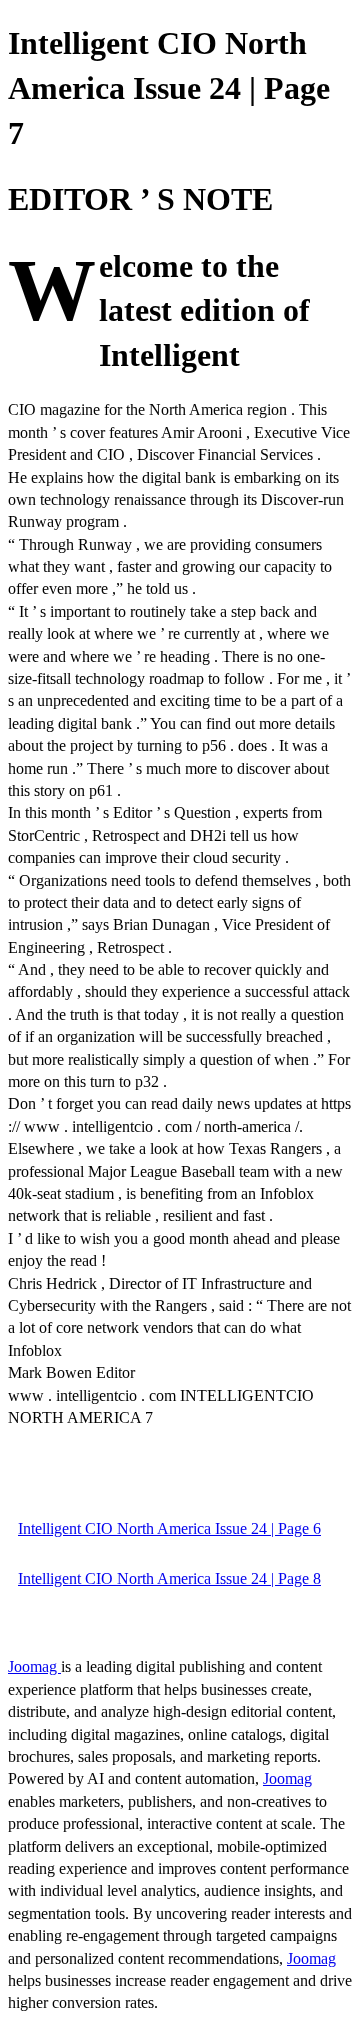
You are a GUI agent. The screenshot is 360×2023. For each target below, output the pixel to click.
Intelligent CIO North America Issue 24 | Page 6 (169, 1528)
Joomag (34, 1666)
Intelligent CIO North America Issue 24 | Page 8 (169, 1578)
